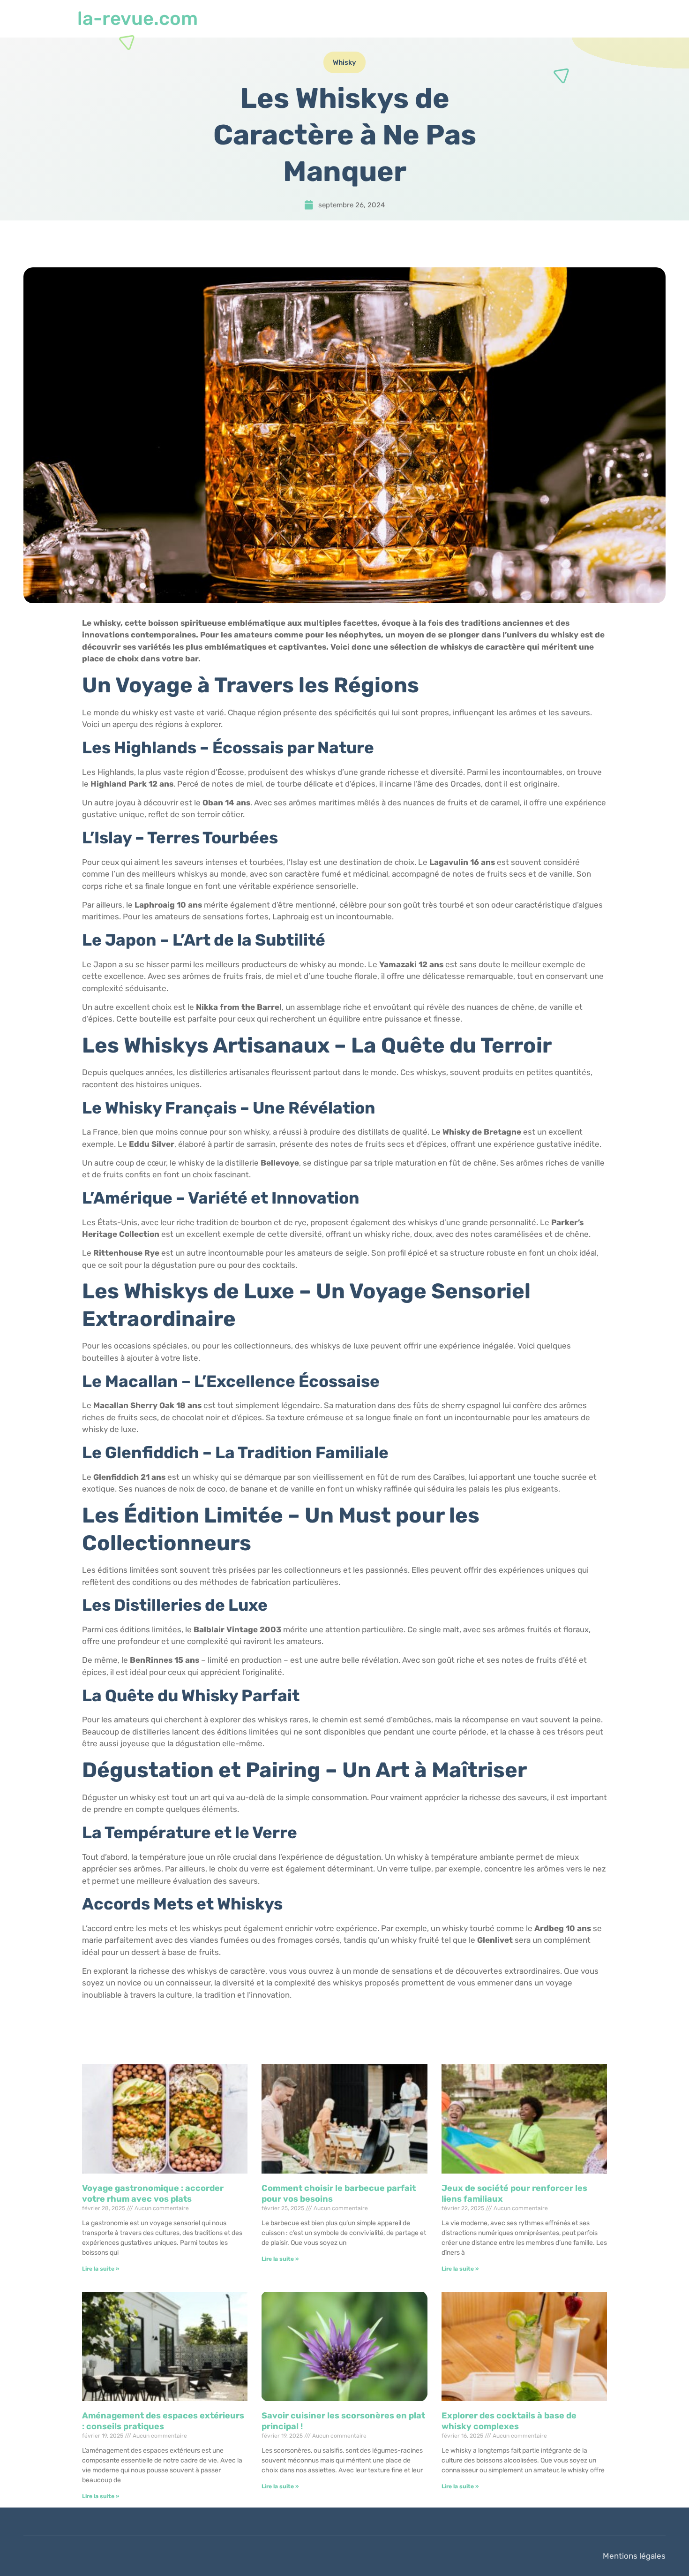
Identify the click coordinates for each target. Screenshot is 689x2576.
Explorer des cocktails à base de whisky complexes (509, 2421)
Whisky (344, 62)
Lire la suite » (101, 2269)
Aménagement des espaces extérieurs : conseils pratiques (163, 2421)
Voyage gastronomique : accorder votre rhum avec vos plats (153, 2193)
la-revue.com (138, 19)
